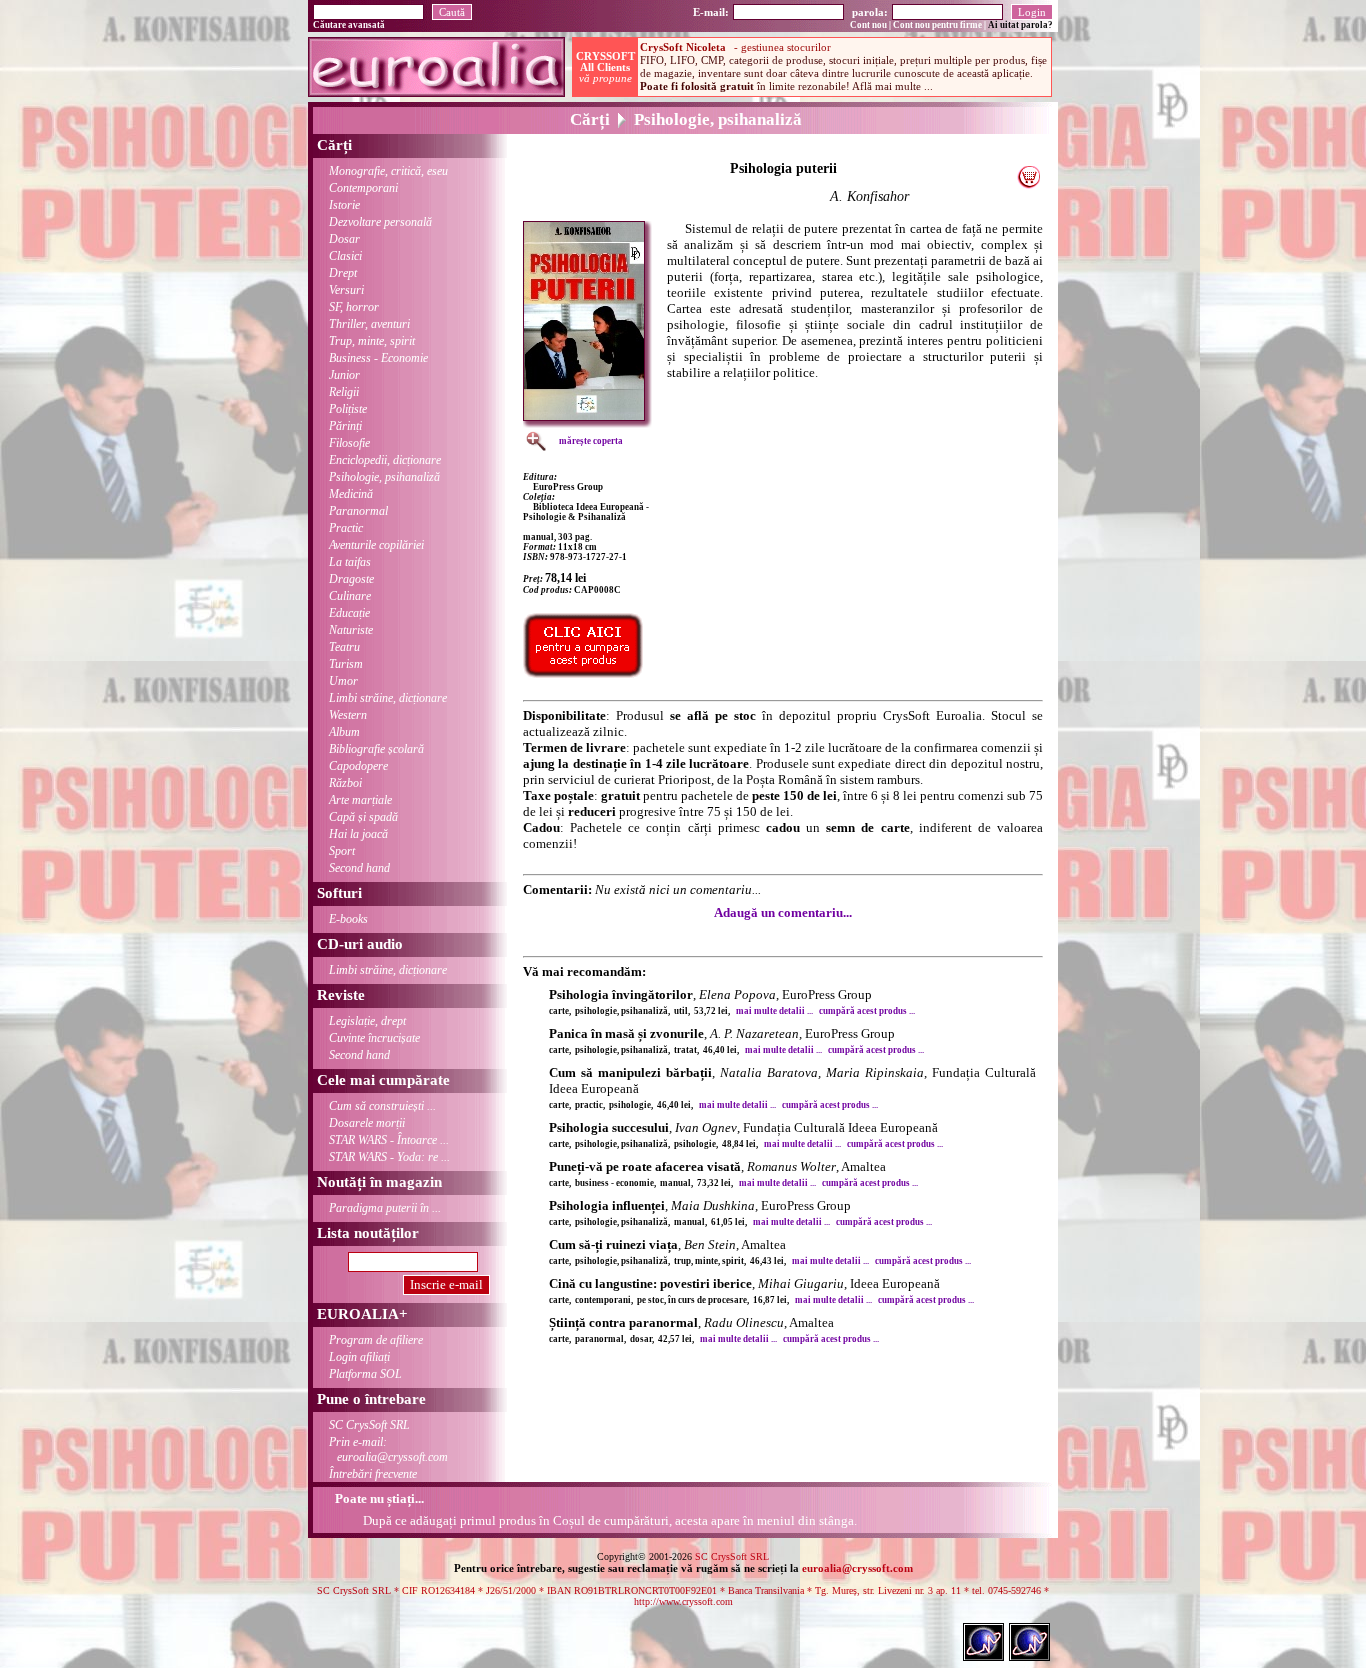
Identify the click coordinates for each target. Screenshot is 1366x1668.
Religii (344, 392)
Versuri (346, 290)
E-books (348, 919)
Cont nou (868, 25)
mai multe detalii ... (774, 1011)
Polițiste (348, 409)
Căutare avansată (349, 25)
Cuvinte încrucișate (374, 1038)
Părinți (345, 426)
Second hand (359, 868)
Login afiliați (359, 1357)
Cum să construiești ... (382, 1106)
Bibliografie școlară (376, 749)
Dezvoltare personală (380, 222)
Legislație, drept (367, 1021)
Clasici (345, 256)
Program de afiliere (376, 1340)
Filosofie (349, 443)
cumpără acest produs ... (867, 1011)
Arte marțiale (360, 800)
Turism (346, 664)
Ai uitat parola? (1020, 25)
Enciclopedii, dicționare (385, 460)
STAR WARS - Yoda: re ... (389, 1157)
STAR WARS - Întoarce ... (389, 1140)
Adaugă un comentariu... (783, 912)
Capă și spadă (363, 817)
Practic (346, 528)
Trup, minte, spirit (372, 341)
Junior (344, 375)
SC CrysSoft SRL (369, 1425)
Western (348, 715)
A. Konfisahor (869, 196)
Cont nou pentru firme (937, 25)
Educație (349, 613)
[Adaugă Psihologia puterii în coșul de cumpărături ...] (1028, 183)
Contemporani (363, 188)
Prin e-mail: (388, 1449)
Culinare (350, 596)
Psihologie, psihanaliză (384, 477)
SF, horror (354, 307)
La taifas (350, 562)
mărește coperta (591, 441)
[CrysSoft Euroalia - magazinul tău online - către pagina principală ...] (436, 91)
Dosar (344, 239)
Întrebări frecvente (373, 1474)
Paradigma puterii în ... (385, 1208)
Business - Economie (378, 358)
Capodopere (358, 766)
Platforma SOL (365, 1374)
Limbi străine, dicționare (388, 698)
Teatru (344, 647)
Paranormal (358, 511)
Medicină (351, 494)
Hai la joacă (358, 834)
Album (344, 732)
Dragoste (351, 579)
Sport (342, 851)
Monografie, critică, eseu (388, 171)
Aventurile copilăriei (376, 545)
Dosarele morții (367, 1123)
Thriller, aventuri (369, 324)
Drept (343, 273)
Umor (343, 681)
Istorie (344, 205)
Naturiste (351, 630)
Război (345, 783)
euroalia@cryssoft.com (857, 1568)
